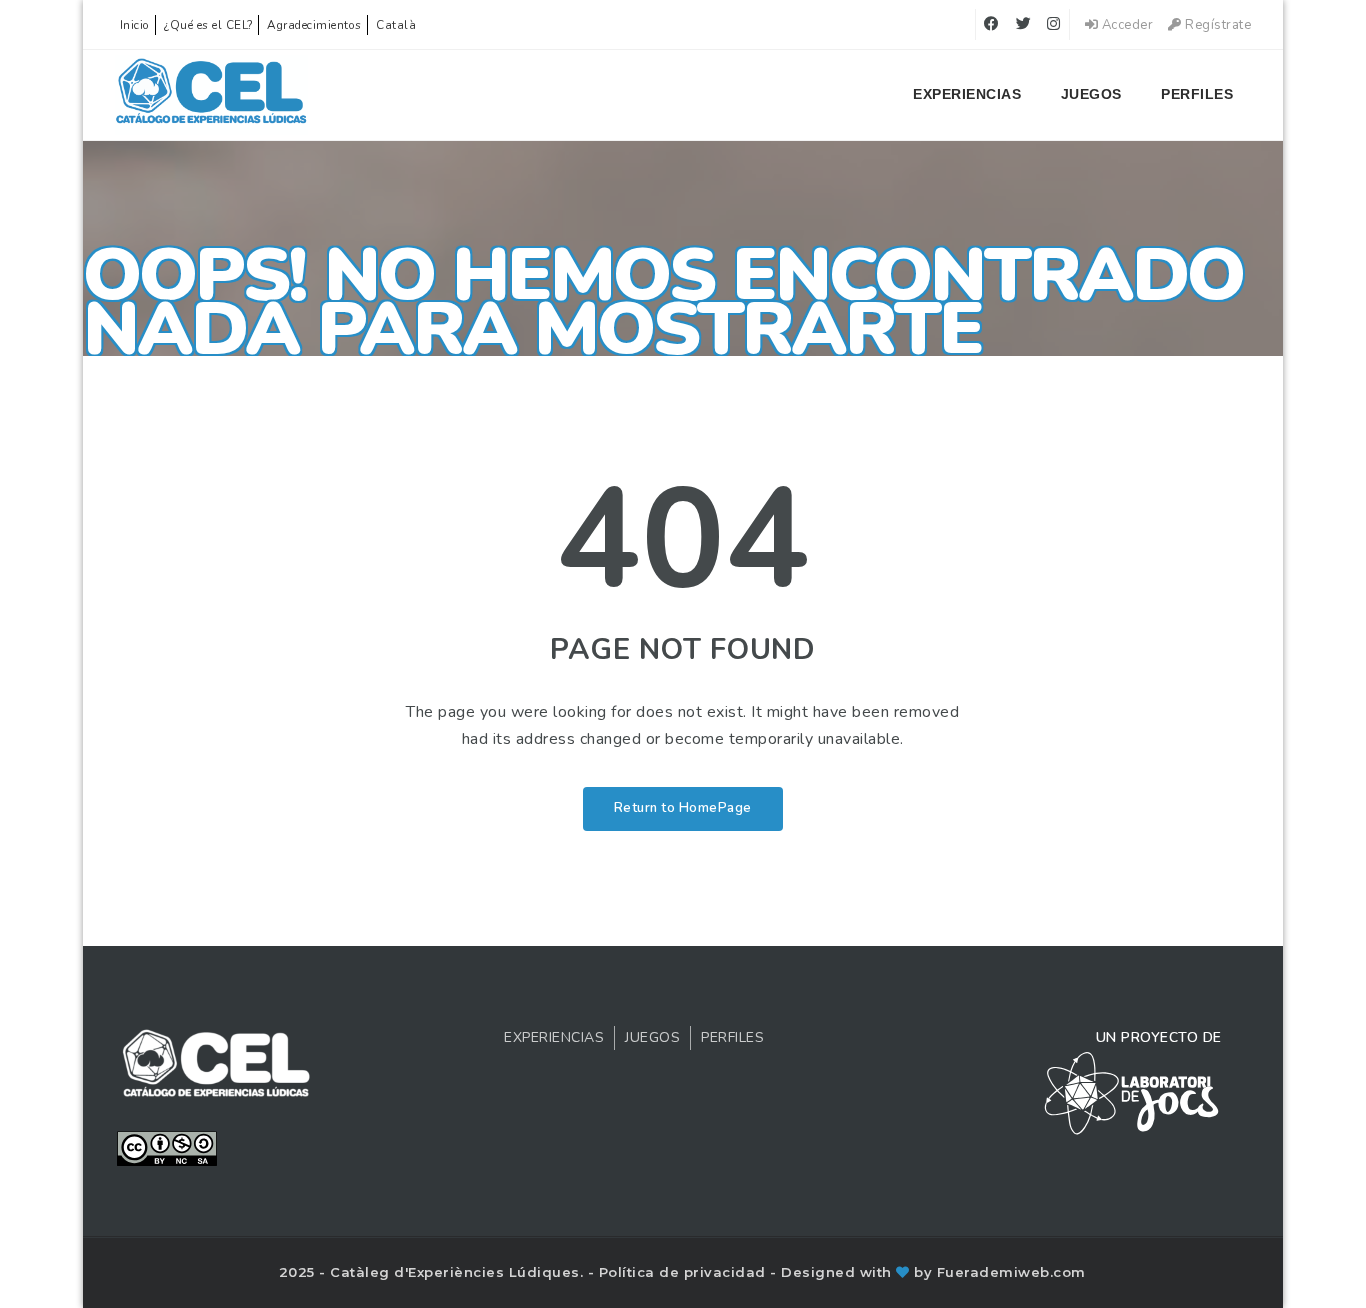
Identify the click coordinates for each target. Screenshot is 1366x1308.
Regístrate (1216, 25)
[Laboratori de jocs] (1132, 1092)
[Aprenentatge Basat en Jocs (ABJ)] (211, 95)
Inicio (135, 25)
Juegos (1091, 94)
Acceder (1125, 25)
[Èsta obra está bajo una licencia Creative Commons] (167, 1147)
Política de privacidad (685, 1272)
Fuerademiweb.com (1011, 1272)
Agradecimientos (314, 25)
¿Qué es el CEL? (208, 25)
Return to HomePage (683, 808)
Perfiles (1197, 94)
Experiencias (967, 94)
